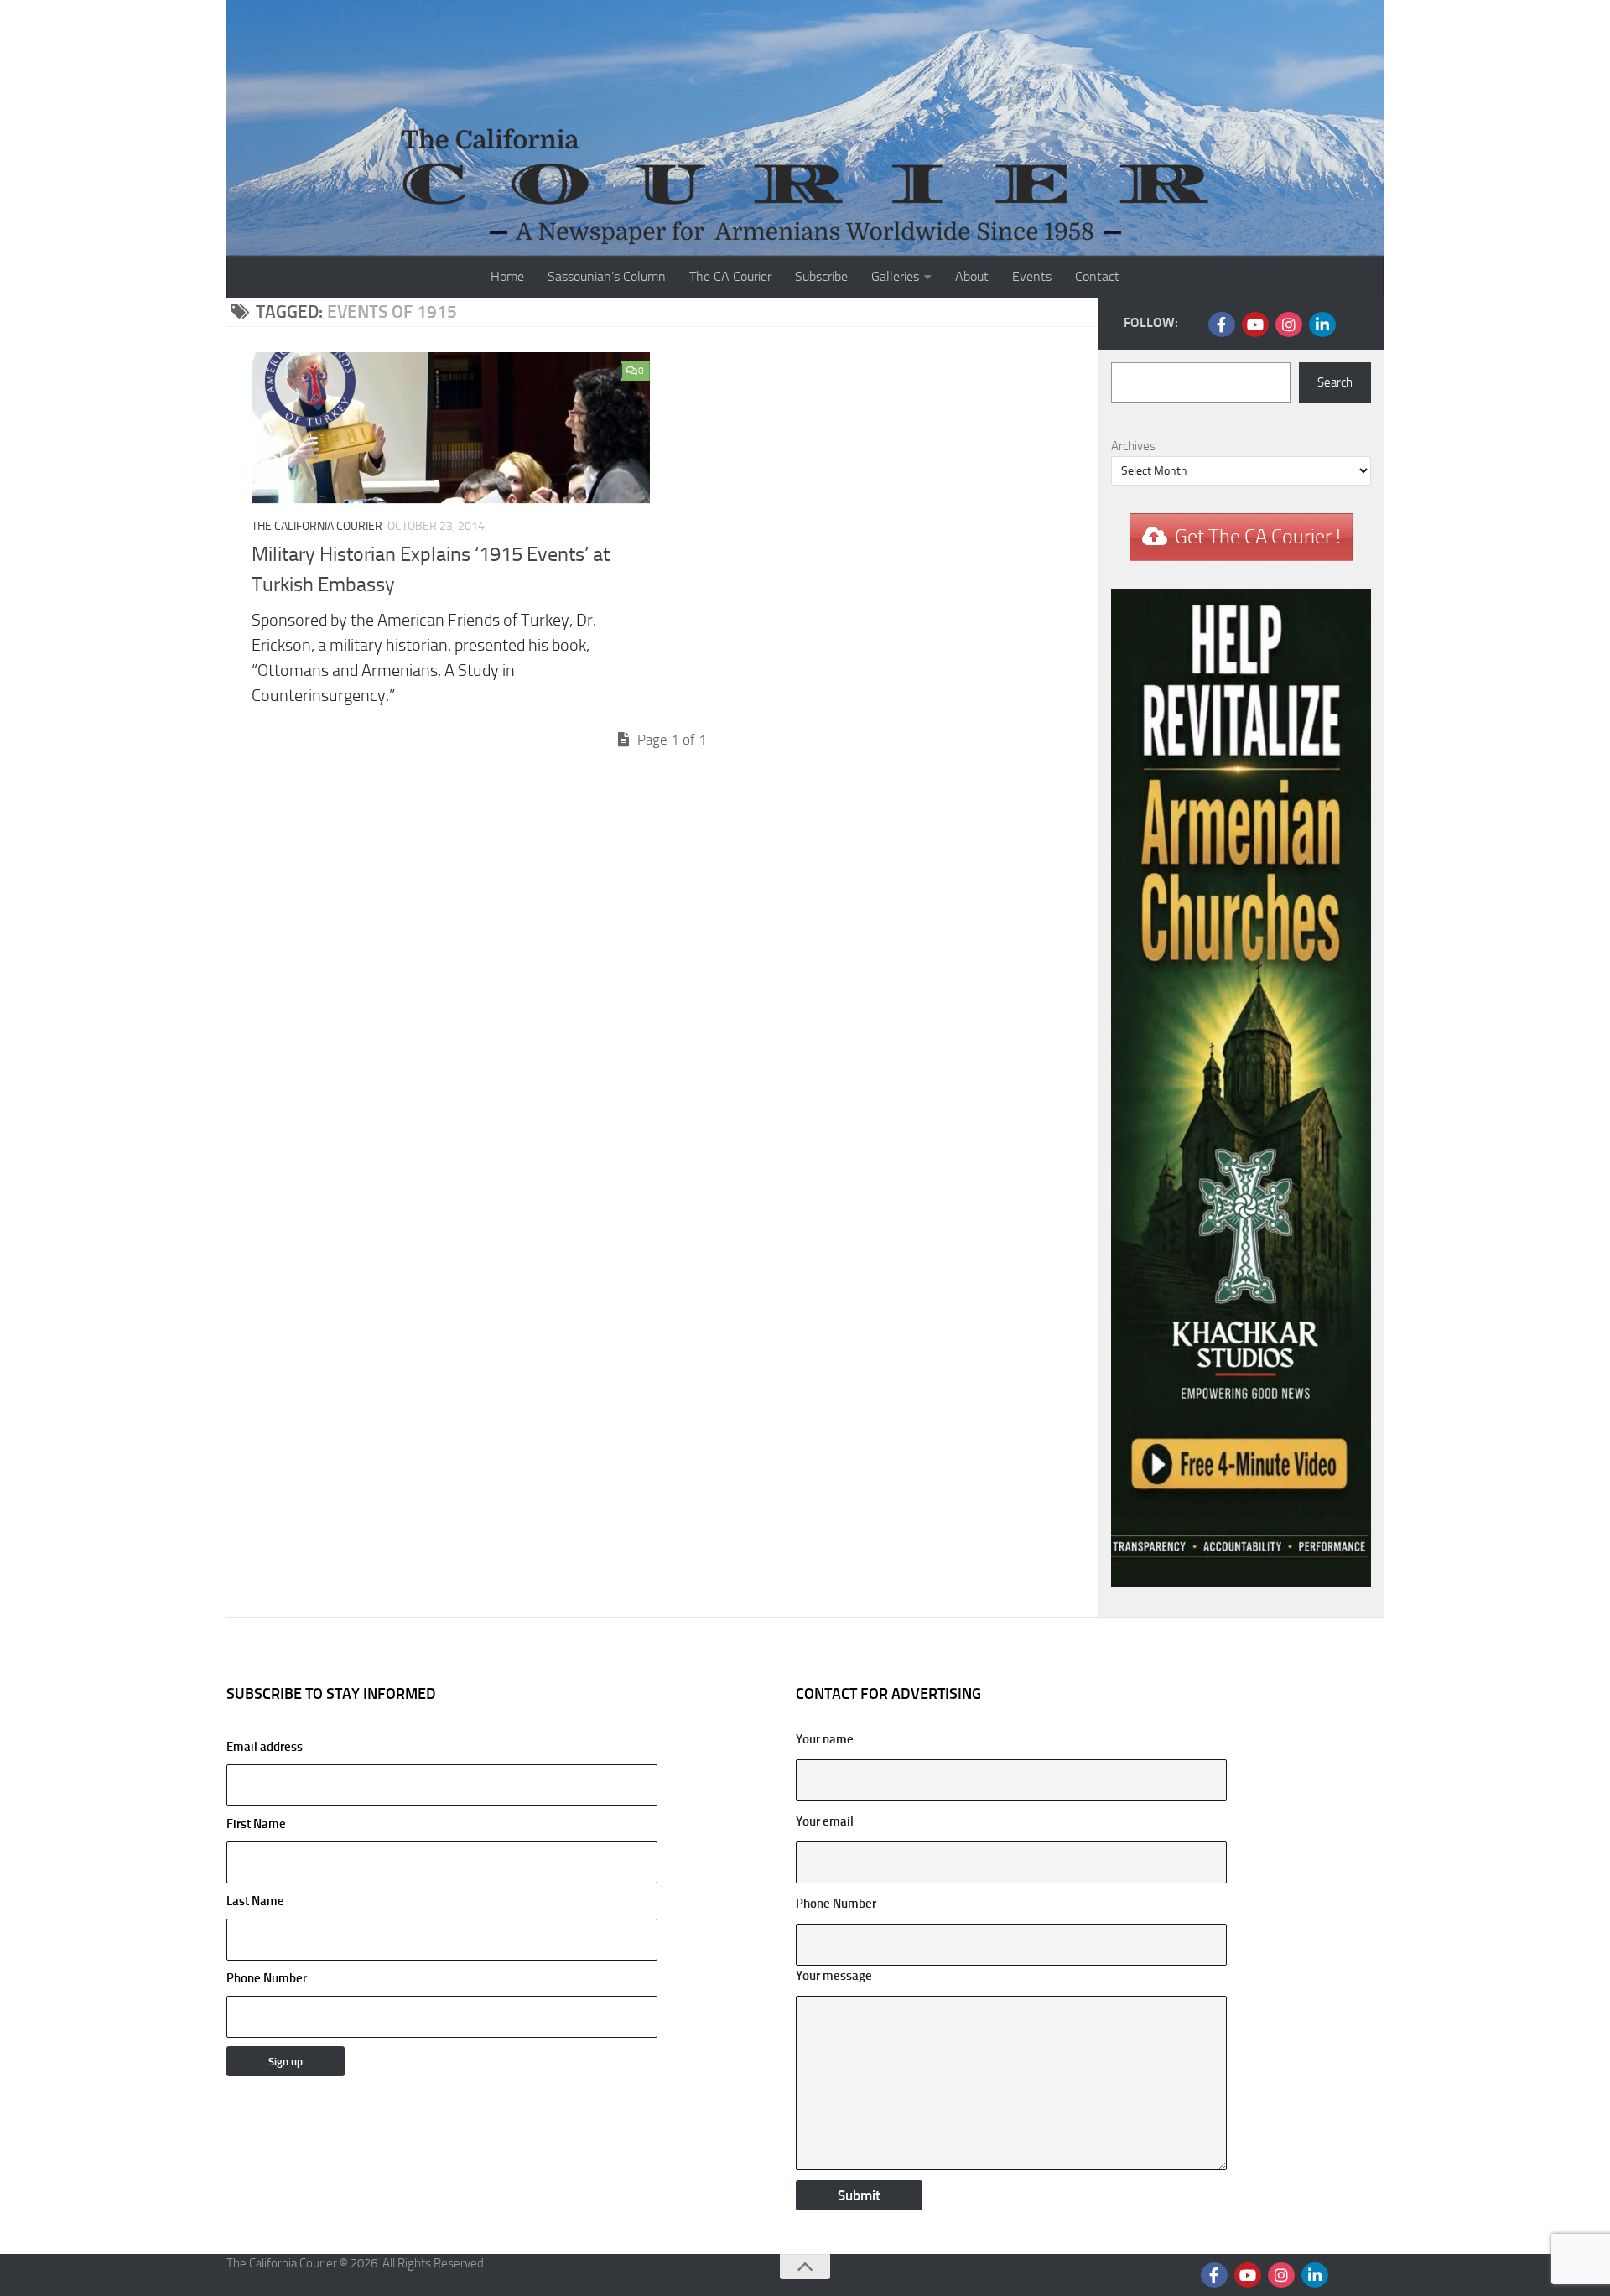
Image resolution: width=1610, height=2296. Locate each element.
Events (1032, 276)
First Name (256, 1824)
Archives (1133, 446)
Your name (825, 1739)
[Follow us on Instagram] (1289, 325)
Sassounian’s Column (607, 276)
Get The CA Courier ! (1258, 537)
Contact (1097, 276)
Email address (265, 1747)
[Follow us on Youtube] (1255, 325)
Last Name (255, 1901)
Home (507, 276)
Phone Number (267, 1978)
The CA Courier (730, 276)
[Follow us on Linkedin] (1322, 325)
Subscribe (821, 276)
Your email (825, 1821)
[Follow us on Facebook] (1222, 325)
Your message (834, 1976)
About (972, 276)
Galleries (895, 276)
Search (1335, 382)
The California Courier (317, 526)
